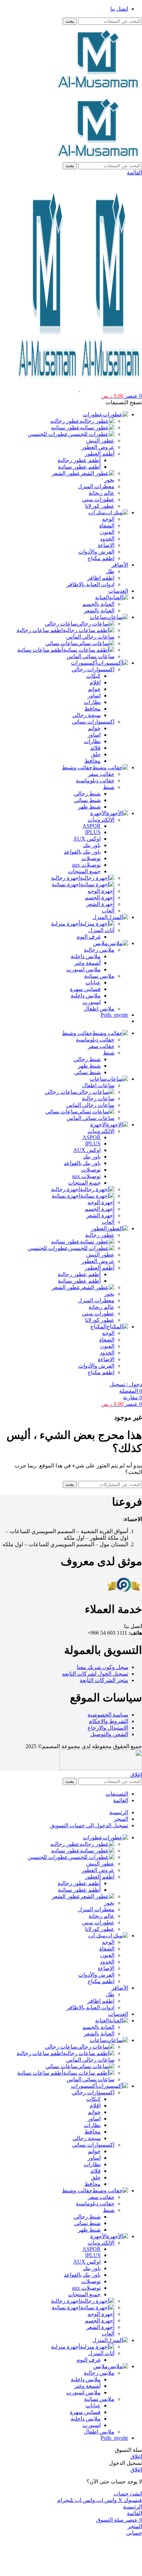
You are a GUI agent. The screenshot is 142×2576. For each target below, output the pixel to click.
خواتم (94, 689)
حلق (96, 754)
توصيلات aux (86, 865)
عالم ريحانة (102, 493)
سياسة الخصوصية (108, 1715)
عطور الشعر (66, 473)
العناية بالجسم (98, 604)
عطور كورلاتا (100, 506)
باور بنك (92, 845)
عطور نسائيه (65, 427)
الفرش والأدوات (96, 552)
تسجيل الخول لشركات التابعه (95, 1674)
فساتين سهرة (85, 989)
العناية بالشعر (99, 611)
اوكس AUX (87, 839)
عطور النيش (100, 441)
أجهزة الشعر (100, 904)
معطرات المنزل (96, 486)
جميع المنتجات (84, 871)
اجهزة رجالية (65, 878)
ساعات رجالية (98, 1098)
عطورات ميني (98, 499)
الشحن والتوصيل (109, 1734)
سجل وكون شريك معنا (103, 1667)
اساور (94, 696)
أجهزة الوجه (101, 891)
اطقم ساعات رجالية (40, 630)
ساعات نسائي (61, 643)
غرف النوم (89, 937)
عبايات (93, 982)
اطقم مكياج (101, 558)
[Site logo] (99, 90)
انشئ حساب (128, 2494)
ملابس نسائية (99, 976)
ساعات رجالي (61, 624)
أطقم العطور (100, 454)
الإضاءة (106, 545)
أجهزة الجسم (100, 897)
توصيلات (91, 858)
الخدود (107, 539)
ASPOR (92, 826)
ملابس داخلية (86, 956)
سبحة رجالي (87, 715)
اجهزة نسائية (66, 884)
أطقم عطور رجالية (79, 460)
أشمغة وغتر (87, 963)
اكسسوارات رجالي (93, 669)
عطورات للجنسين (48, 434)
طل (110, 571)
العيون (107, 532)
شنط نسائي (87, 800)
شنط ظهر (89, 807)
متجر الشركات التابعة (104, 1680)
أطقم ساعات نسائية (40, 650)
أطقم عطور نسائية (79, 467)
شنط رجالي (87, 794)
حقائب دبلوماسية (95, 781)
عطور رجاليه (65, 421)
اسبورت (92, 1002)
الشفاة (107, 526)
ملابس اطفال (99, 1009)
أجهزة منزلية (65, 924)
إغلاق (136, 1775)
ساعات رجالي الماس (90, 637)
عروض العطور (98, 447)
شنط (109, 787)
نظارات (92, 702)
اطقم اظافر (101, 578)
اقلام (95, 682)
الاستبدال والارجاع (108, 1728)
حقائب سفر (101, 774)
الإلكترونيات (101, 820)
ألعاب (108, 911)
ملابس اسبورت (83, 969)
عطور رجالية (100, 1235)
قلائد (95, 748)
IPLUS (93, 832)
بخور (109, 480)
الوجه (108, 519)
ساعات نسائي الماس (90, 656)
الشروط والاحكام (109, 1721)
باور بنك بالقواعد (82, 852)
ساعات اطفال (98, 1085)
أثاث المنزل (101, 930)
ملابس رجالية (99, 950)
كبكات (93, 676)
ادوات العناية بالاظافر (90, 584)
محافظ (93, 709)
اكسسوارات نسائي (93, 722)
